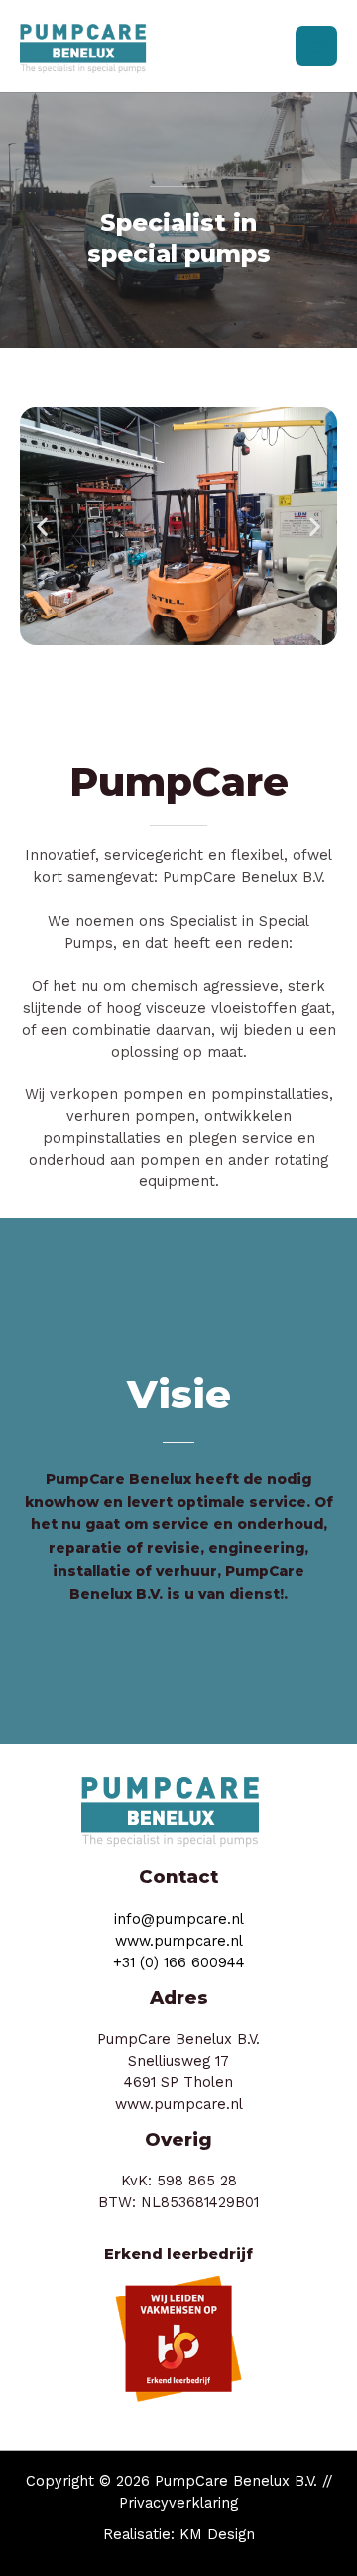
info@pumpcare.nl (179, 1919)
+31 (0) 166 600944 (179, 1962)
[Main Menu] (316, 47)
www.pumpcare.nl (179, 1941)
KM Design (217, 2534)
